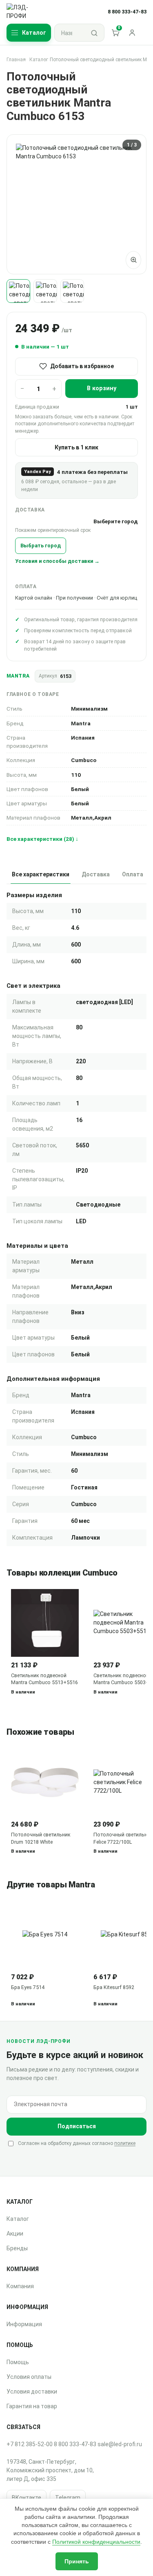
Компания (20, 2286)
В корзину (102, 388)
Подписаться (77, 2126)
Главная (16, 60)
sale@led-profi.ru (120, 2444)
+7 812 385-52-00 (30, 2444)
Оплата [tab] (133, 874)
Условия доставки (32, 2392)
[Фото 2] (45, 291)
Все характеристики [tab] (41, 874)
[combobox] (70, 33)
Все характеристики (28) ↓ (42, 839)
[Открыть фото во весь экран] (133, 260)
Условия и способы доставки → (57, 561)
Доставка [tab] (96, 874)
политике (125, 2143)
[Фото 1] (18, 291)
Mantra (18, 676)
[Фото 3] (72, 291)
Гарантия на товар (32, 2406)
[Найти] (94, 33)
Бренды (17, 2248)
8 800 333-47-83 (75, 2444)
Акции (15, 2234)
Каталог (39, 60)
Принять (77, 2561)
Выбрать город (41, 546)
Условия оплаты (29, 2377)
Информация (24, 2324)
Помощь (18, 2362)
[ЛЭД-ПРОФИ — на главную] (25, 12)
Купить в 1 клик (76, 447)
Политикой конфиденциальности (96, 2542)
